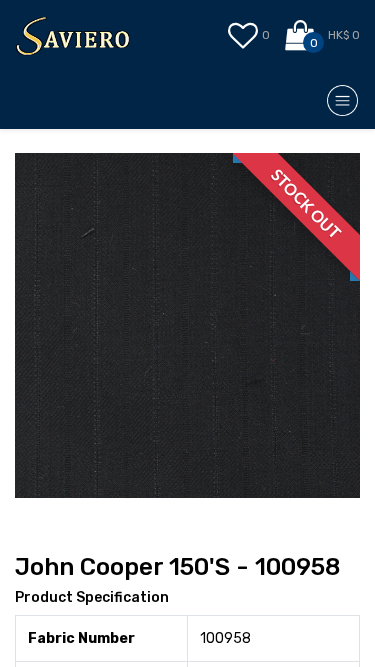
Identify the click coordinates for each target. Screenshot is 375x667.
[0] (301, 36)
